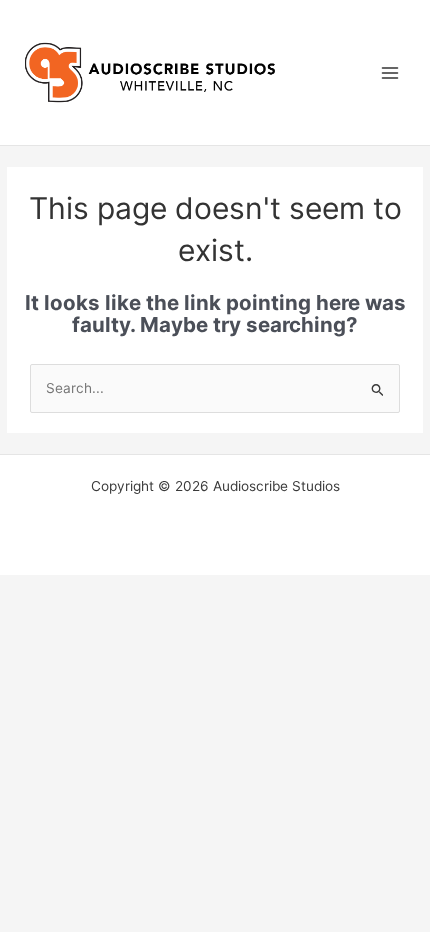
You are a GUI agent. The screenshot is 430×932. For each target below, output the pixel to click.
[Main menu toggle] (390, 72)
